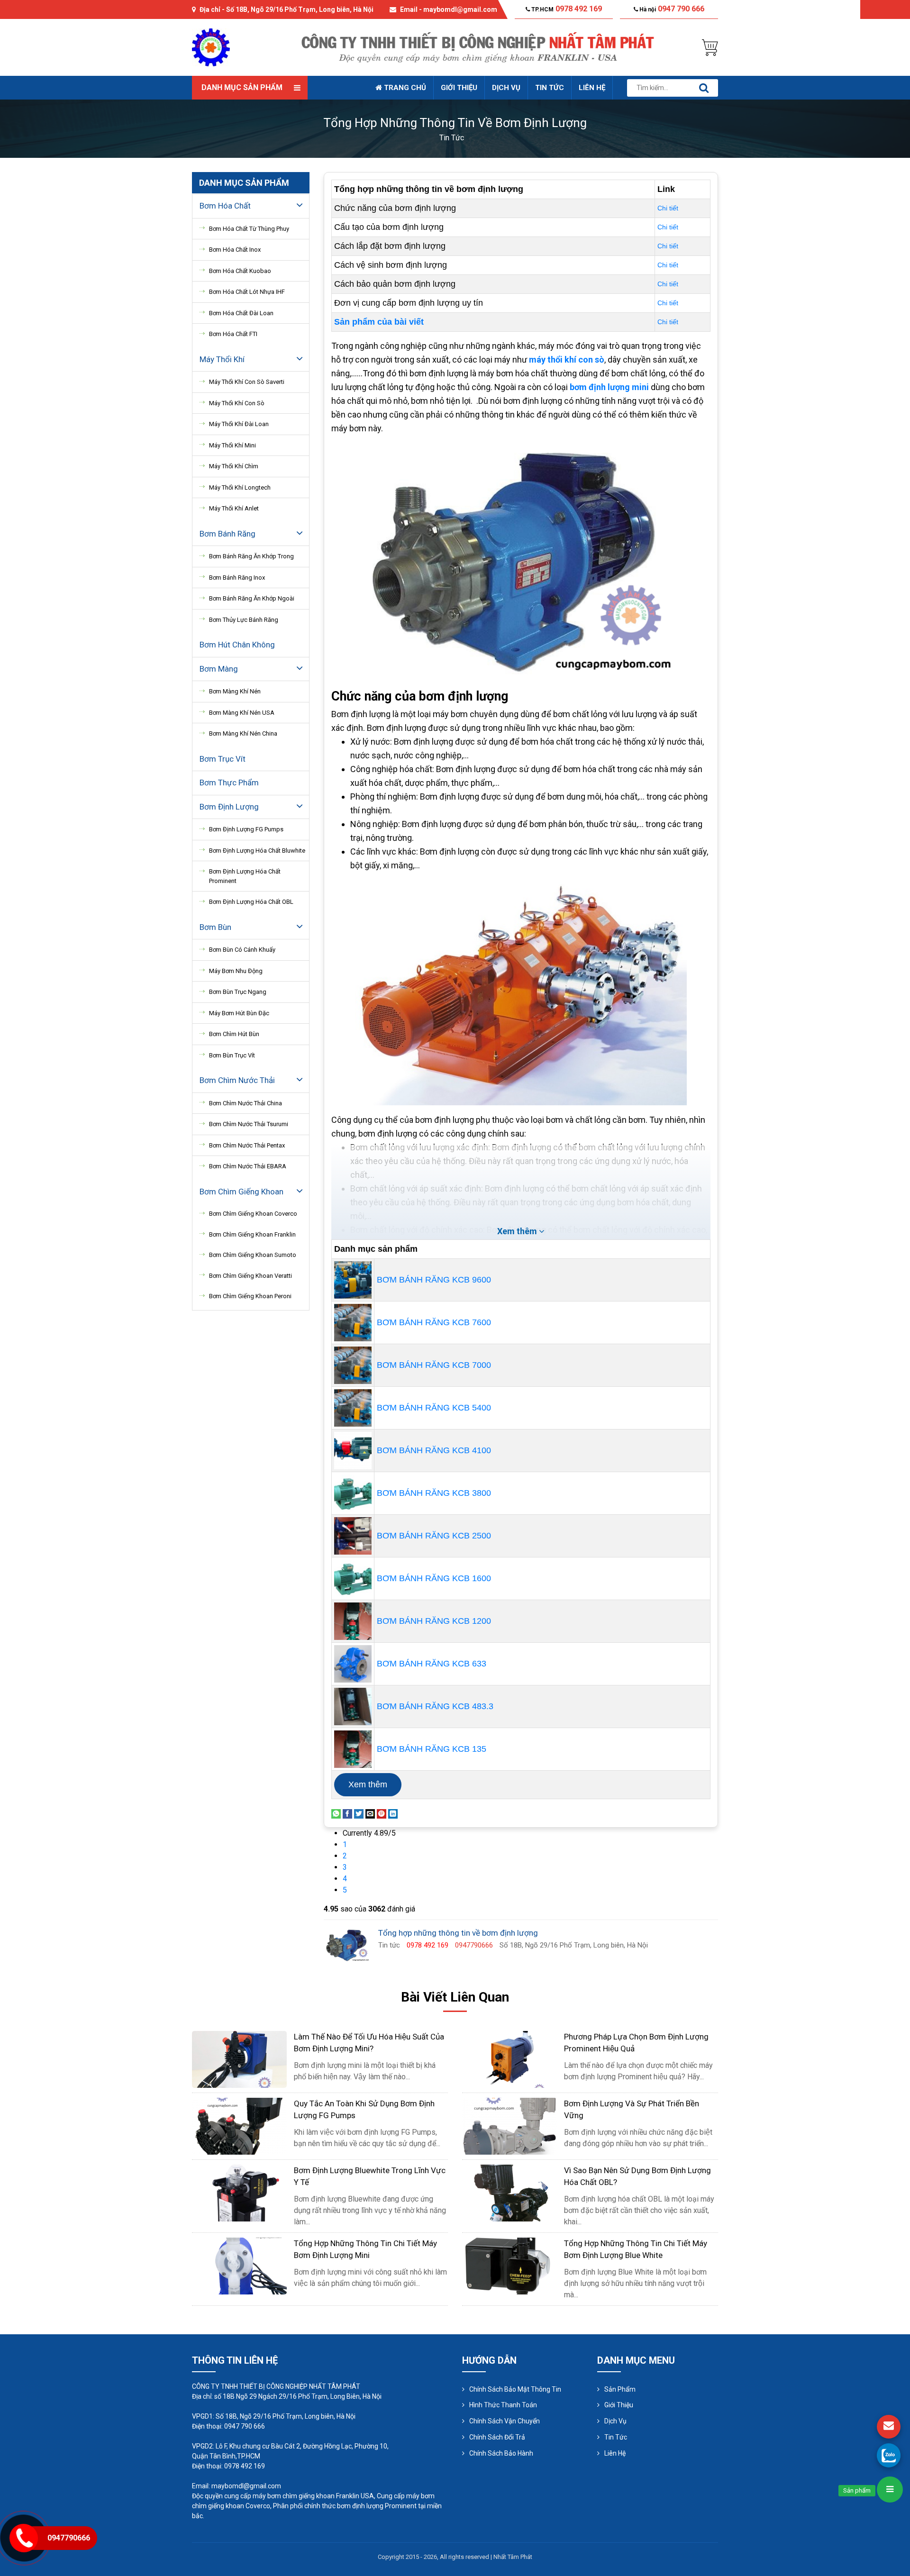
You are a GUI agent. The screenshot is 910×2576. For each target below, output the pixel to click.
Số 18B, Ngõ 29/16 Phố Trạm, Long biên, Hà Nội (300, 9)
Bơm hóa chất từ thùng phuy (249, 229)
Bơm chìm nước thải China (246, 1103)
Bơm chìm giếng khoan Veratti (250, 1276)
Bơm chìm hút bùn (234, 1034)
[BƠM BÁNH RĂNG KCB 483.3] (353, 1706)
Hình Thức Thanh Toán (503, 2405)
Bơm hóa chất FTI (233, 334)
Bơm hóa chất (225, 206)
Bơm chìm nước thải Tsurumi (249, 1124)
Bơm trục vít (223, 759)
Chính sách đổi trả (497, 2437)
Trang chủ (404, 88)
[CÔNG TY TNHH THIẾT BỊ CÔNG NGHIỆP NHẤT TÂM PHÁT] (211, 47)
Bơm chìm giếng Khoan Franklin (252, 1234)
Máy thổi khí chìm (234, 466)
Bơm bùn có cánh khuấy (242, 950)
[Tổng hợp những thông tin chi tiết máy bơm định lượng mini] (239, 2265)
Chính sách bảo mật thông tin (515, 2389)
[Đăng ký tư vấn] (889, 2427)
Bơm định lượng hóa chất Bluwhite (257, 851)
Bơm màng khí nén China (243, 733)
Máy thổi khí (222, 359)
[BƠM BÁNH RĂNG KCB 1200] (353, 1620)
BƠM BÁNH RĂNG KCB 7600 (434, 1322)
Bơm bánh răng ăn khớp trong (251, 556)
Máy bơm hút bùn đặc (239, 1013)
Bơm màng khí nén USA (242, 713)
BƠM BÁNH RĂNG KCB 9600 (434, 1280)
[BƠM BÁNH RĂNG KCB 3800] (353, 1493)
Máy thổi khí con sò (237, 403)
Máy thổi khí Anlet (234, 508)
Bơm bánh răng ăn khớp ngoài (252, 598)
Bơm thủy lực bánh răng (244, 620)
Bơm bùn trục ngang (238, 992)
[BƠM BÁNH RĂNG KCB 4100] (353, 1450)
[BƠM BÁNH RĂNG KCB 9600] (353, 1279)
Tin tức (550, 88)
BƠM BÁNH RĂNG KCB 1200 (434, 1621)
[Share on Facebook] (347, 1813)
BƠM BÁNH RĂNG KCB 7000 (434, 1365)
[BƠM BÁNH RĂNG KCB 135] (353, 1748)
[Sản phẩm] (890, 2490)
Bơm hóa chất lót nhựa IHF (247, 292)
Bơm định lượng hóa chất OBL (251, 902)
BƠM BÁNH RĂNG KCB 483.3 (435, 1706)
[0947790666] (889, 2455)
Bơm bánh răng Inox (237, 578)
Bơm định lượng (229, 807)
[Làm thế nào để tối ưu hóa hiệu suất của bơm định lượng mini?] (239, 2059)
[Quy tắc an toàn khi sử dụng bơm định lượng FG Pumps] (239, 2125)
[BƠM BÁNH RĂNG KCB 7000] (353, 1365)
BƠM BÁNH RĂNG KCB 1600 (434, 1578)
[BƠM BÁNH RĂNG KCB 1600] (353, 1578)
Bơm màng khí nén (235, 691)
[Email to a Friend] (370, 1813)
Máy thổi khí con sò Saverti (247, 382)
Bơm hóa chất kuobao (240, 271)
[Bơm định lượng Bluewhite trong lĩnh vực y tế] (239, 2192)
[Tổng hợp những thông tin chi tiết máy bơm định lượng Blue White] (510, 2265)
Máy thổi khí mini (232, 445)
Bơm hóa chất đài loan (241, 313)
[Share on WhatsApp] (336, 1813)
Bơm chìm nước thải (237, 1080)
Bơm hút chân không (237, 645)
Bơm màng (219, 669)
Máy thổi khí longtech (240, 487)
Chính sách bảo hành (501, 2453)
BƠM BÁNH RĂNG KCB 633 (432, 1664)
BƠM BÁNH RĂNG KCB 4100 (434, 1450)
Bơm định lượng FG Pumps (246, 829)
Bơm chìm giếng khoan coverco (253, 1214)
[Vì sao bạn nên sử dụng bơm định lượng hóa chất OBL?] (510, 2192)
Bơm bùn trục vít (232, 1055)
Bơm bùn (215, 927)
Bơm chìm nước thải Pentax (247, 1145)
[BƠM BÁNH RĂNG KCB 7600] (353, 1322)
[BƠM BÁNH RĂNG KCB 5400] (353, 1407)
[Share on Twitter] (359, 1813)
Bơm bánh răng (227, 534)
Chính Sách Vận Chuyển (505, 2421)
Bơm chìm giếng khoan (241, 1192)
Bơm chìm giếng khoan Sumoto (253, 1255)
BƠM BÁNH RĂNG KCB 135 (432, 1749)
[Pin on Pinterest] (382, 1813)
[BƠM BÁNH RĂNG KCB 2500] (353, 1535)
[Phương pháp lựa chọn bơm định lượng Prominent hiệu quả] (510, 2059)
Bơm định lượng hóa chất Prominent (245, 876)
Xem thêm (368, 1784)
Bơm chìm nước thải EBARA (248, 1166)
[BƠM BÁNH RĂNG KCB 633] (353, 1663)
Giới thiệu (459, 88)
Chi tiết (668, 208)
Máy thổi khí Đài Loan (239, 424)
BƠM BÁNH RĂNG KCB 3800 (434, 1493)
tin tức (452, 138)
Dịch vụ (506, 88)
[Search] (704, 88)
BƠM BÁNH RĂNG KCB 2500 (434, 1536)
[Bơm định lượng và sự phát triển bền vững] (510, 2125)
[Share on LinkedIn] (393, 1813)
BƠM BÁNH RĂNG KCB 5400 (434, 1408)
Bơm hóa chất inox (235, 250)
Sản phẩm (620, 2389)
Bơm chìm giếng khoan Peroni (250, 1296)
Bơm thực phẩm (229, 783)
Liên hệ (592, 88)
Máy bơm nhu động (236, 971)
